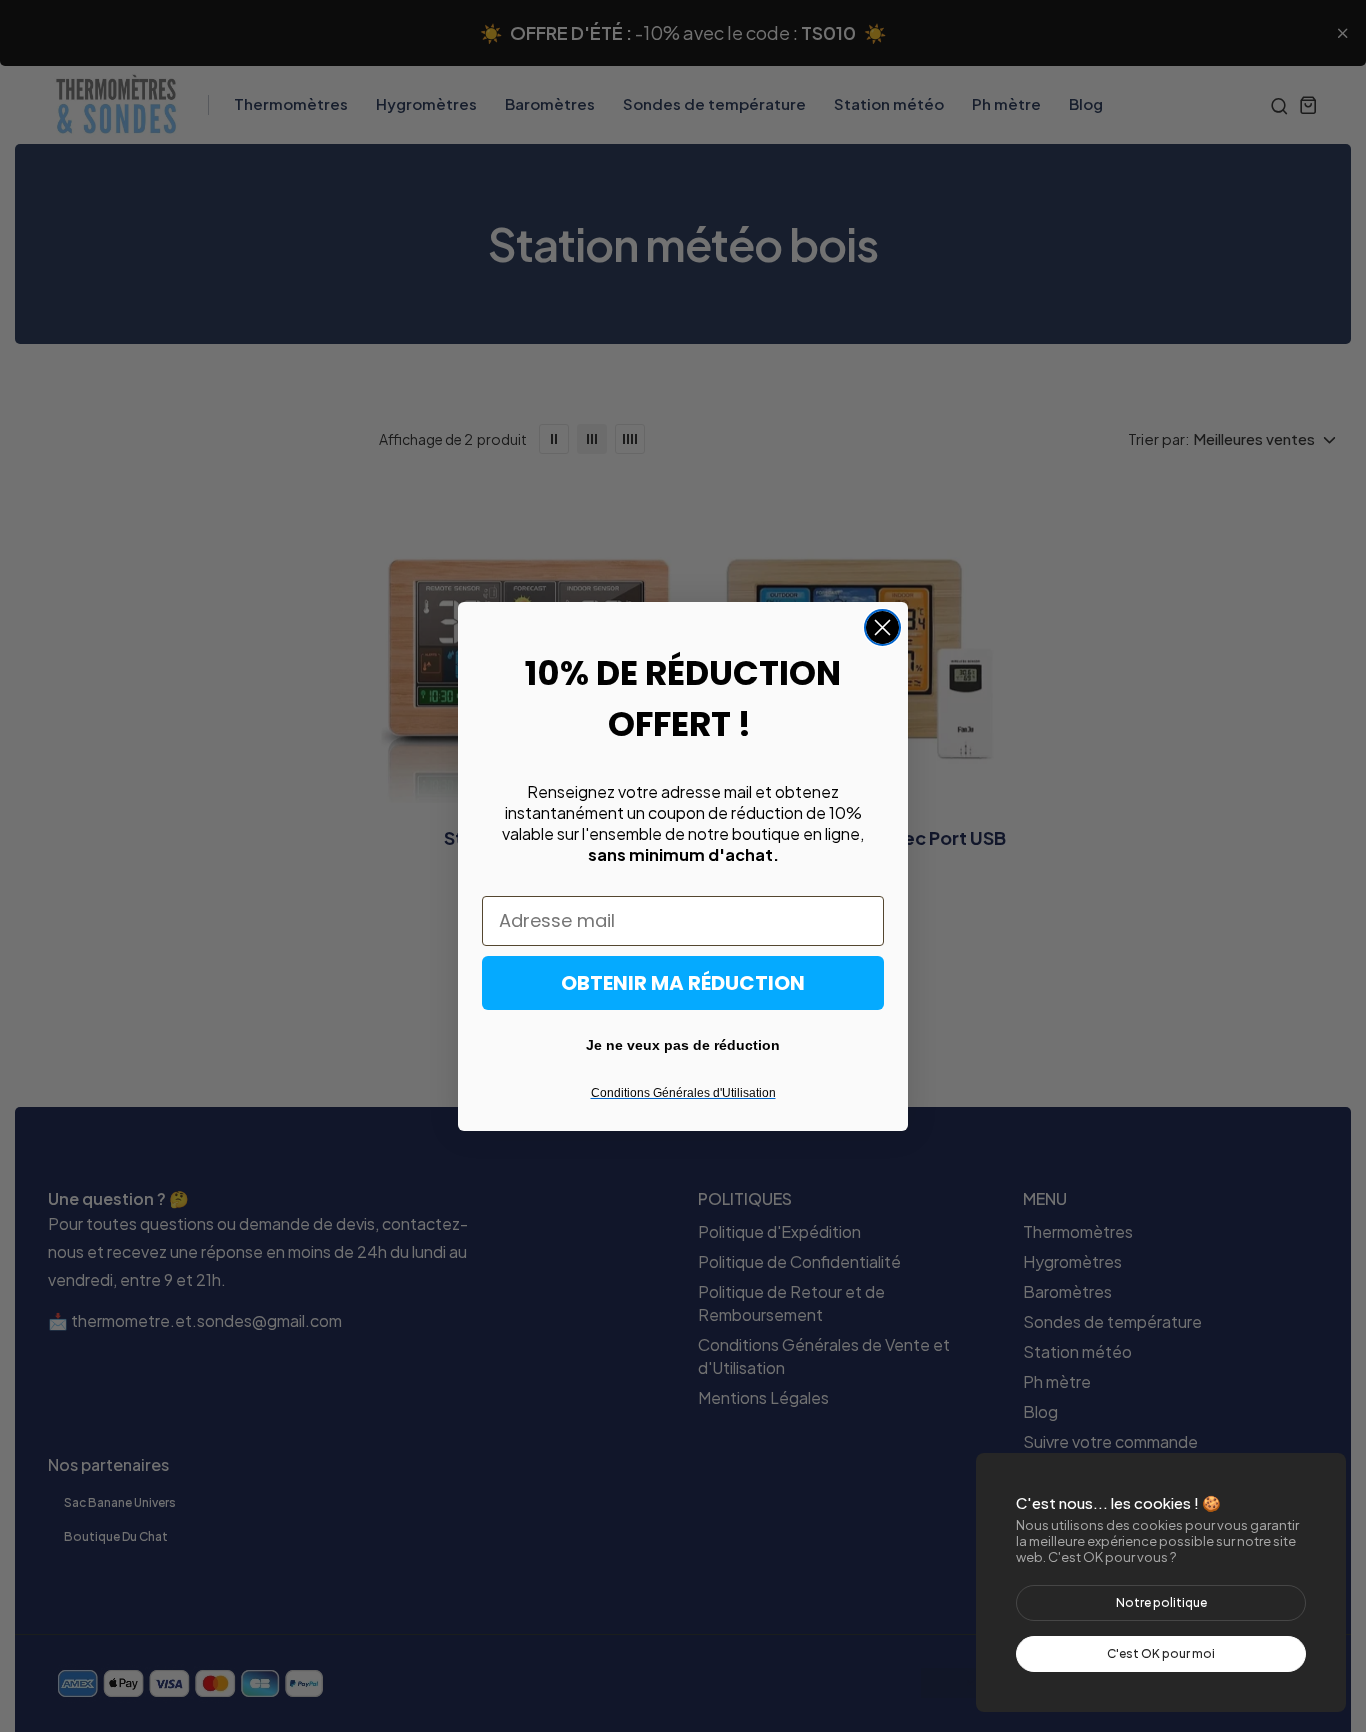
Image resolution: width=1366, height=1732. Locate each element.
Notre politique (1161, 1602)
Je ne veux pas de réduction (683, 1045)
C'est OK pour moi (1161, 1653)
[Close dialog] (882, 627)
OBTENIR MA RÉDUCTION (683, 983)
